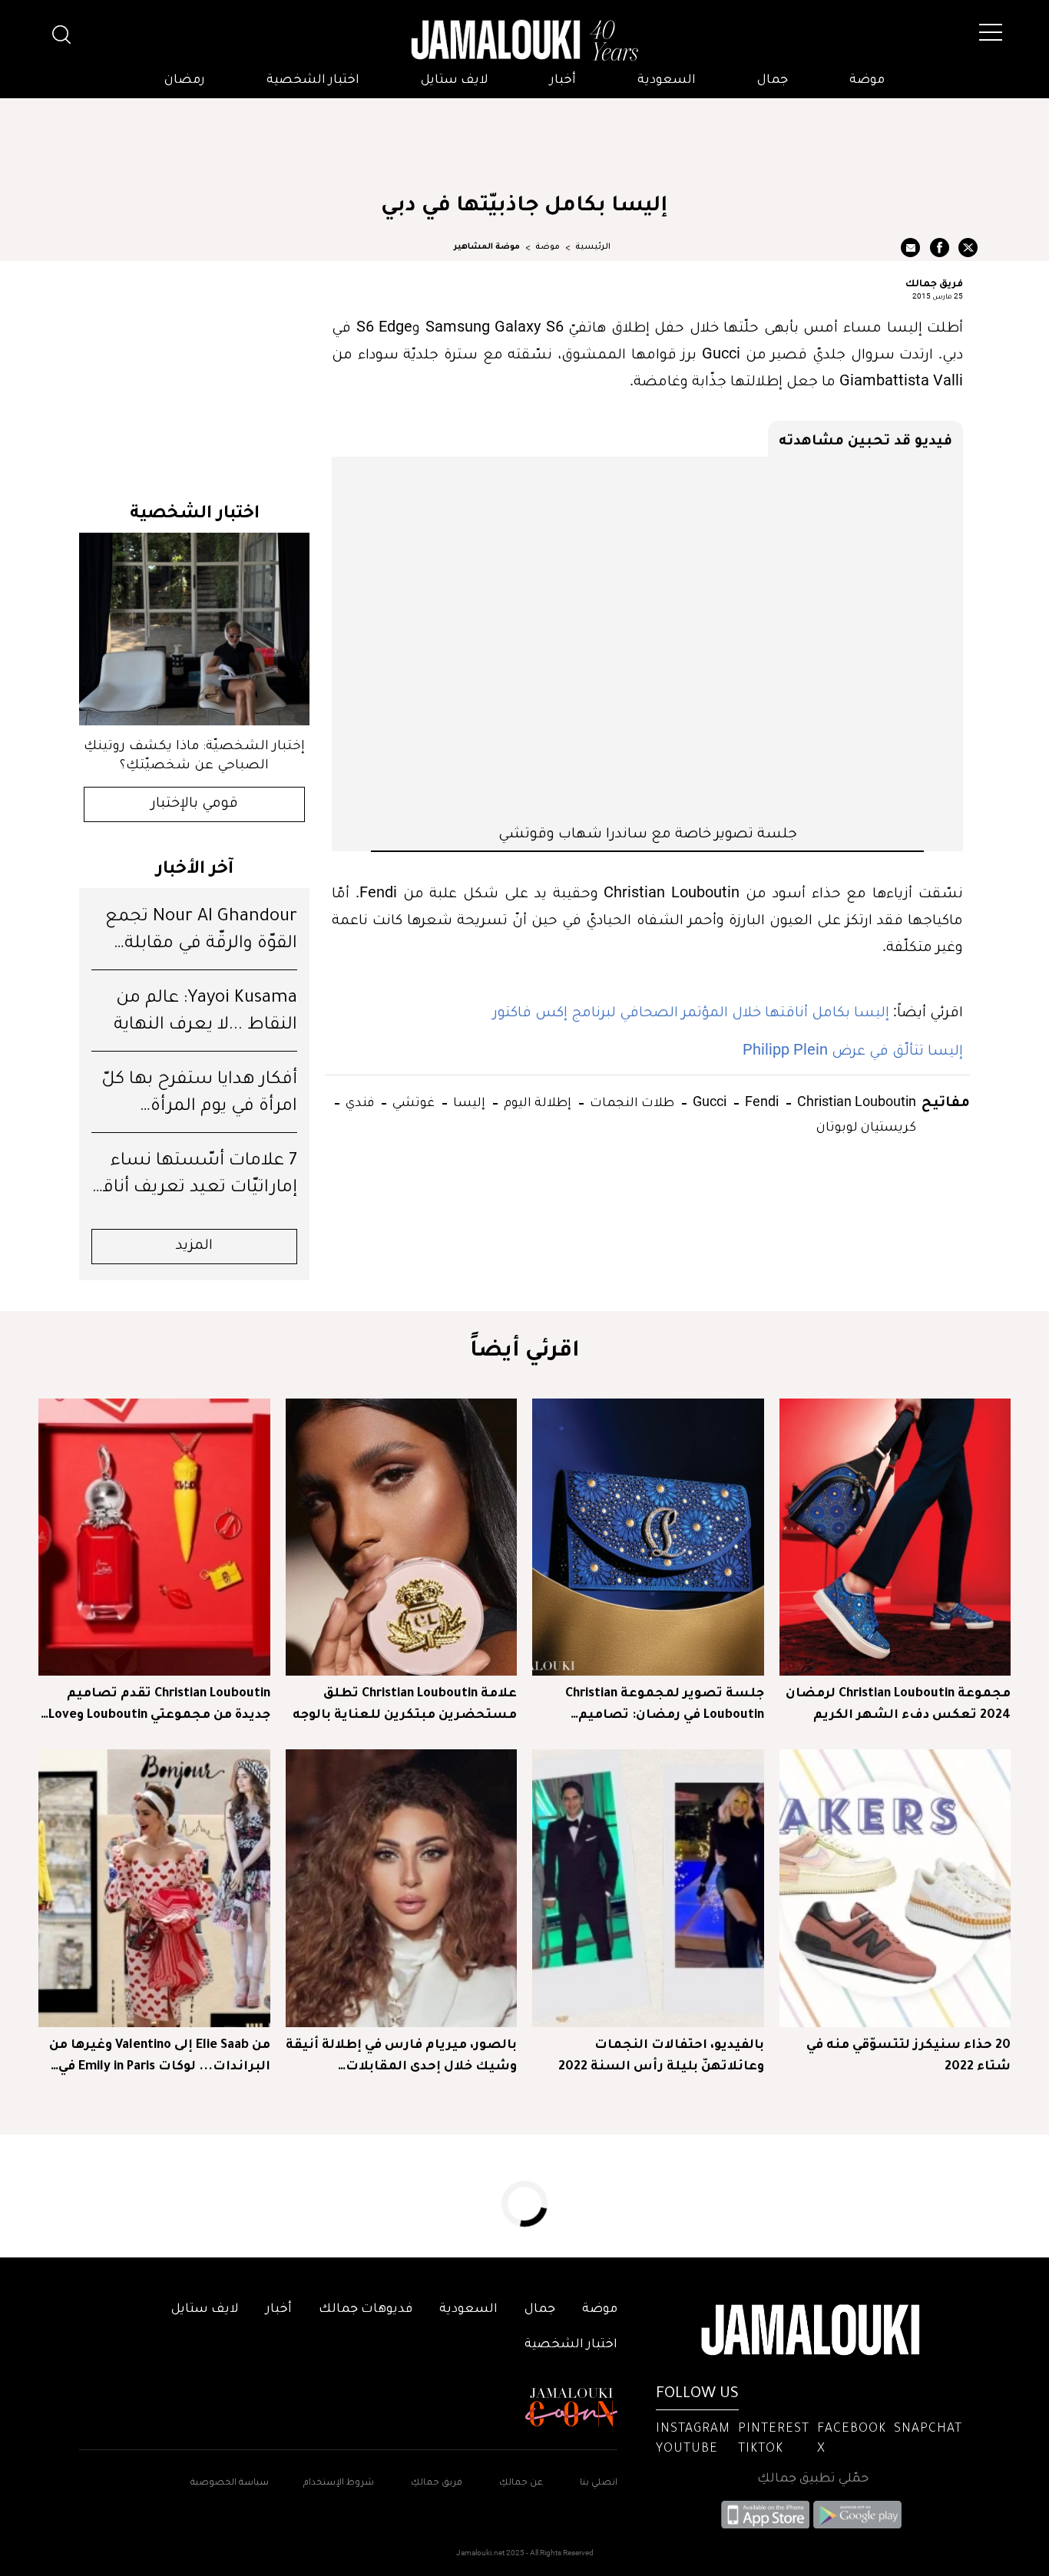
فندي (358, 1101)
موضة (867, 81)
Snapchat (928, 2429)
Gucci (708, 1101)
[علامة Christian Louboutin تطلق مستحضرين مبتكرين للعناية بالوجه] (402, 1537)
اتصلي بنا (599, 2484)
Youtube (687, 2449)
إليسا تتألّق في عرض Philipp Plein (853, 1049)
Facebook (852, 2429)
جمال (773, 81)
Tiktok (761, 2449)
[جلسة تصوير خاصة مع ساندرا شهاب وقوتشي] (647, 639)
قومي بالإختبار (195, 804)
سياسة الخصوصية (230, 2484)
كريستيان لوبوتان (866, 1126)
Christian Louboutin (855, 1101)
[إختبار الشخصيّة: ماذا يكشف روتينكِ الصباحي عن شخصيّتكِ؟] (194, 629)
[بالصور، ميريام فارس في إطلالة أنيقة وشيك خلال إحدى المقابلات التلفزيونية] (402, 1888)
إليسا (468, 1101)
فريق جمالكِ (437, 2484)
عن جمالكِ (521, 2484)
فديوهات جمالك (366, 2310)
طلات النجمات (630, 1101)
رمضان (185, 81)
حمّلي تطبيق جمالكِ (813, 2479)
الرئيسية (593, 247)
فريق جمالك (934, 282)
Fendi (760, 1101)
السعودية (667, 81)
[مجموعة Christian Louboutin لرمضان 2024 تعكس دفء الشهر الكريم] (895, 1537)
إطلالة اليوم (536, 1101)
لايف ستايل (455, 81)
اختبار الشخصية (313, 81)
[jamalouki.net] (524, 41)
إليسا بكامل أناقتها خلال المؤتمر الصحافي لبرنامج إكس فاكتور (693, 1011)
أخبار (563, 81)
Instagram (693, 2429)
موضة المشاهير (487, 247)
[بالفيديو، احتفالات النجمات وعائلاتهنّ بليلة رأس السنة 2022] (648, 1888)
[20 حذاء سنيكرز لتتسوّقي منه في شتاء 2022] (895, 1888)
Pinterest (774, 2429)
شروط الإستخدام (338, 2484)
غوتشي (412, 1101)
